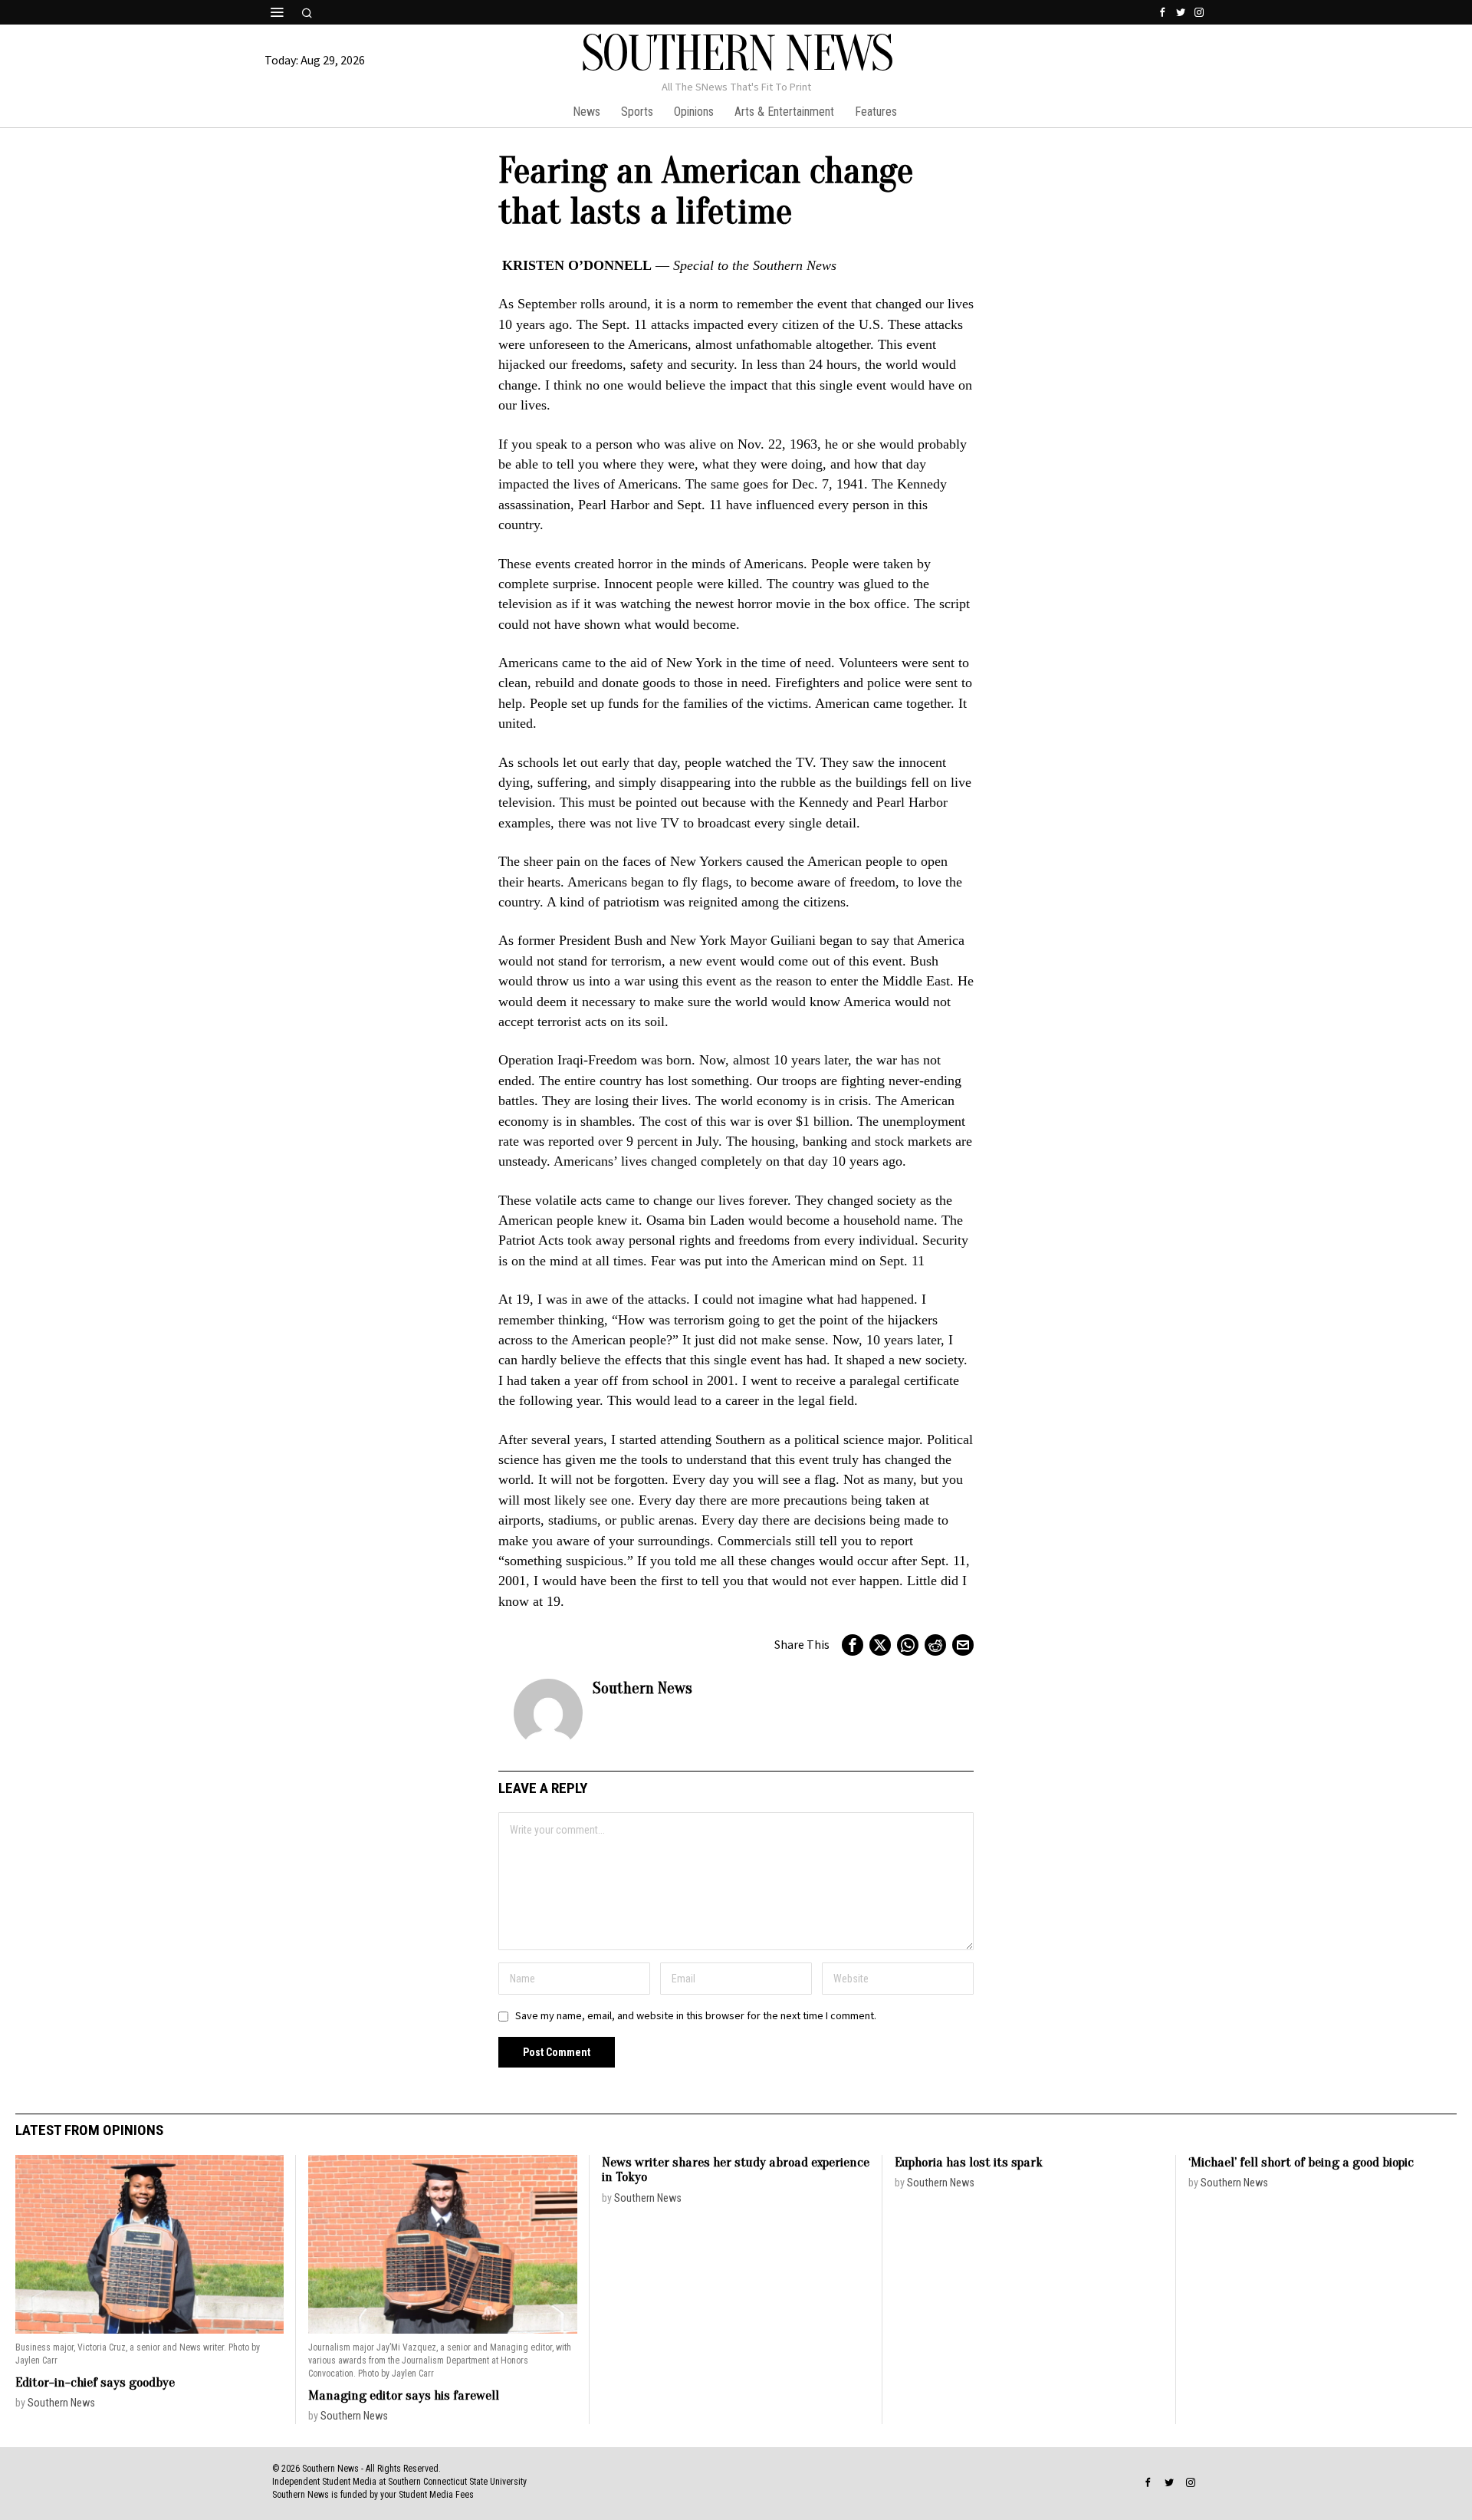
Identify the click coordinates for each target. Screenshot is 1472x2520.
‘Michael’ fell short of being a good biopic (1301, 2162)
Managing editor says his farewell (404, 2395)
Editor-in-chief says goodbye (95, 2382)
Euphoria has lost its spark (969, 2162)
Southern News (642, 1688)
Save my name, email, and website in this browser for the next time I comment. (696, 2016)
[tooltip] (1162, 12)
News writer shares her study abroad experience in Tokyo (736, 2170)
